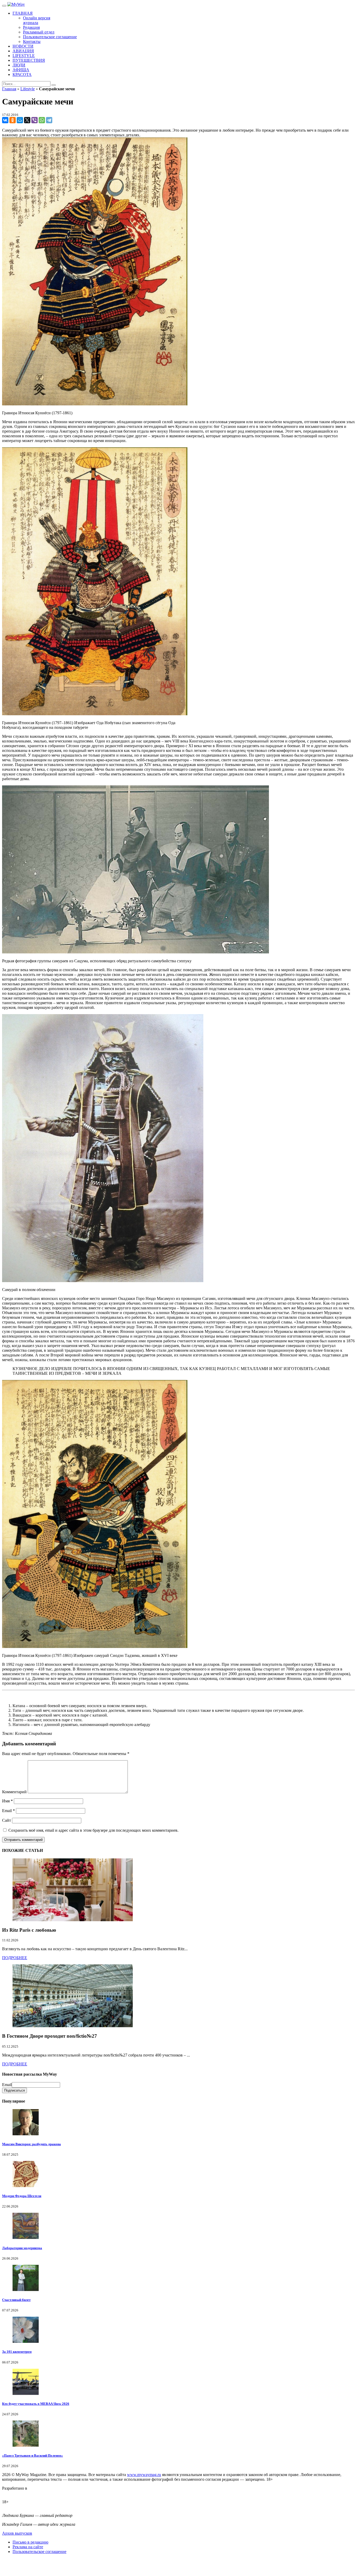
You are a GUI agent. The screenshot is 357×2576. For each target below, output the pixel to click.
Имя (7, 1801)
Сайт (7, 1820)
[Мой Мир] (20, 120)
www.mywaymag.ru (144, 2475)
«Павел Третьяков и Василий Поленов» (33, 2455)
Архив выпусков (17, 2533)
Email (8, 1811)
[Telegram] (49, 120)
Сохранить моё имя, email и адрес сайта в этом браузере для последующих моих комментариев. (93, 1830)
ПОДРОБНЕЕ (15, 1958)
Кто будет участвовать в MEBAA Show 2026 (36, 2404)
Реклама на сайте (28, 2547)
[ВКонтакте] (5, 120)
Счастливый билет (16, 2300)
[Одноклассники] (13, 120)
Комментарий (14, 1792)
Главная (9, 89)
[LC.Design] (15, 2493)
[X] (27, 120)
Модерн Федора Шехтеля (22, 2196)
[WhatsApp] (42, 120)
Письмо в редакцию (30, 2542)
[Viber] (34, 120)
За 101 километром (17, 2352)
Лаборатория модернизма (22, 2248)
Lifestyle (28, 89)
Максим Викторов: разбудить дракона (31, 2144)
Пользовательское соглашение (39, 2552)
